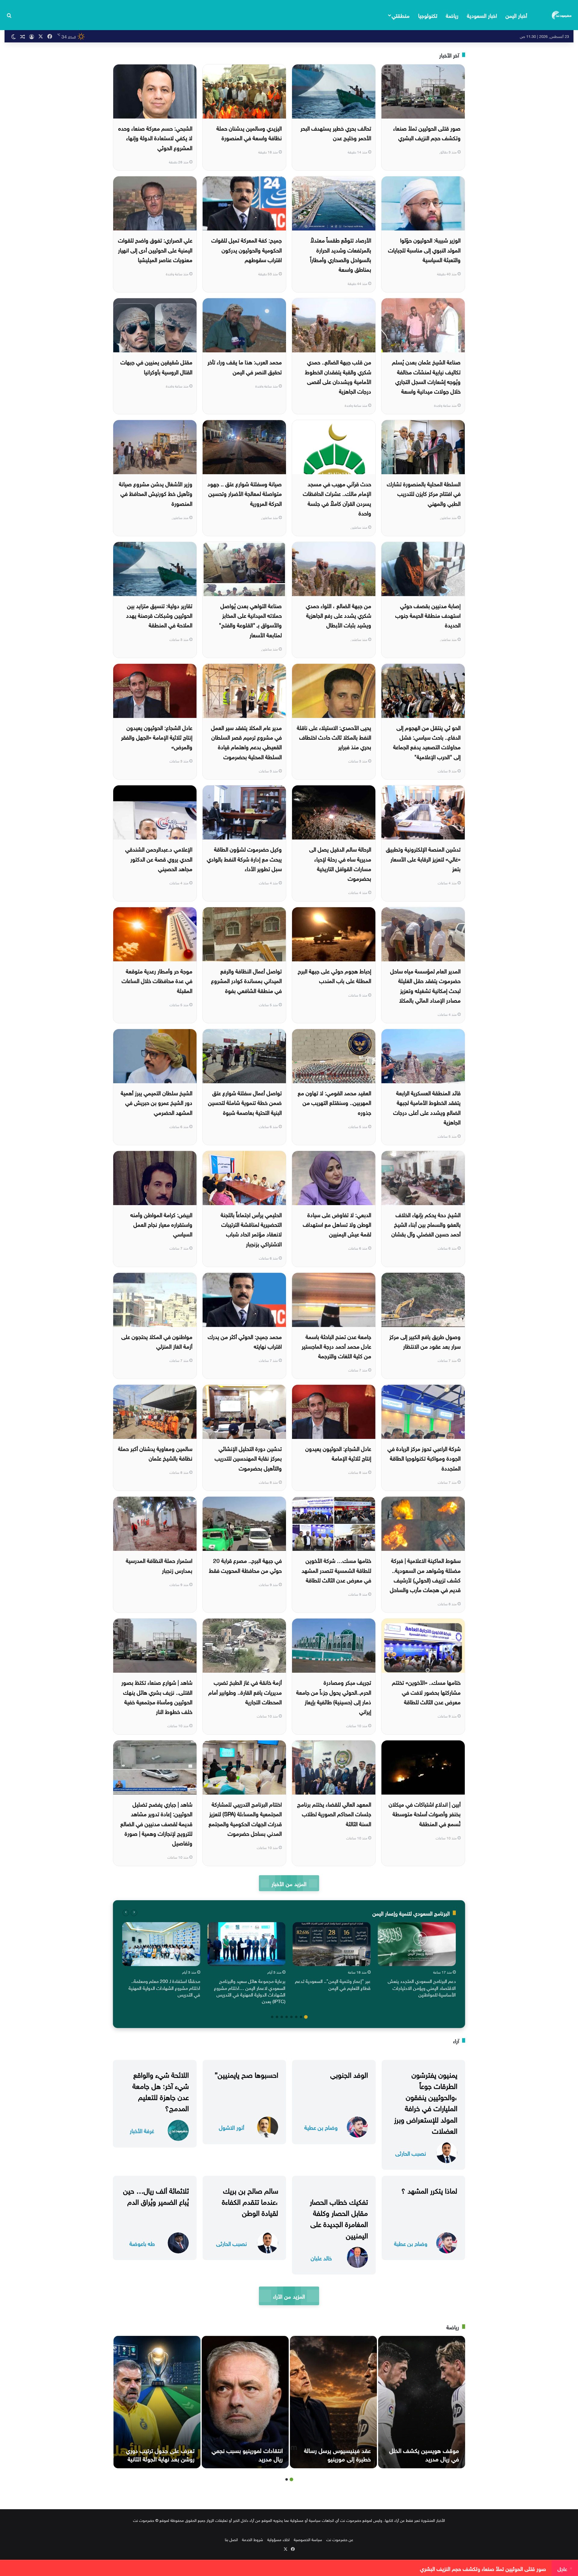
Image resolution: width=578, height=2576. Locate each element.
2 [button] (301, 2017)
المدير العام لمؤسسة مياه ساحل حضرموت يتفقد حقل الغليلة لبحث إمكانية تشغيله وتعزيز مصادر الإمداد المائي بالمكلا (425, 985)
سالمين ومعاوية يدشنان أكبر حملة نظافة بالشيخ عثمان (155, 1453)
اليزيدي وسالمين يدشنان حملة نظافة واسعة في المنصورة (249, 132)
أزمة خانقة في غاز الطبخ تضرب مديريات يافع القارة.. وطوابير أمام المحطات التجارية (245, 1692)
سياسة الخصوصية (308, 2539)
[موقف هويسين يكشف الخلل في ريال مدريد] (422, 2402)
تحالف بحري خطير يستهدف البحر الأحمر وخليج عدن (336, 132)
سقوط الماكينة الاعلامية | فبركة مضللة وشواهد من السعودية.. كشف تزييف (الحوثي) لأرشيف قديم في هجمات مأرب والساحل (425, 1574)
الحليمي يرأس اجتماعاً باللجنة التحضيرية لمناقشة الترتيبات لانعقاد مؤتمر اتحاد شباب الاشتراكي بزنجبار (251, 1229)
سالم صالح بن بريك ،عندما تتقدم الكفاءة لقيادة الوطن (250, 2201)
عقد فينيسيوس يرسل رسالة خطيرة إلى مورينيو (337, 2454)
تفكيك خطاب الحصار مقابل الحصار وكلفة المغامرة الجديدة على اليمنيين (339, 2218)
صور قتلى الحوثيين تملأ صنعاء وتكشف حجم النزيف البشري (427, 132)
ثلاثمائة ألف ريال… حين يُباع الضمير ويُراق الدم (156, 2195)
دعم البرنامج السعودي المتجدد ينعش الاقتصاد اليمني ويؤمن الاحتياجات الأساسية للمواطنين (422, 1987)
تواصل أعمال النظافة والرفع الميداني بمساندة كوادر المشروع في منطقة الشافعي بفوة (246, 980)
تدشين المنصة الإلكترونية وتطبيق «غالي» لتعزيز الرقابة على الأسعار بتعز (423, 858)
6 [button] (282, 2017)
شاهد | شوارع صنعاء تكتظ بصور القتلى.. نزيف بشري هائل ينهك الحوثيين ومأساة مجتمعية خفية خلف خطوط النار (157, 1696)
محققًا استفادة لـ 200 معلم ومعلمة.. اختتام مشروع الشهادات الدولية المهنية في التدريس (164, 1987)
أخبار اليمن (516, 15)
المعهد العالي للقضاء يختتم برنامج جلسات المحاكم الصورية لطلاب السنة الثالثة (334, 1813)
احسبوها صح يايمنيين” (246, 2074)
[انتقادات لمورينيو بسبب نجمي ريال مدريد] (245, 2402)
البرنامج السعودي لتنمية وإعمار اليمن (411, 1913)
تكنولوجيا (428, 15)
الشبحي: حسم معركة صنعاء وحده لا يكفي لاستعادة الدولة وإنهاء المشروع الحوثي (155, 137)
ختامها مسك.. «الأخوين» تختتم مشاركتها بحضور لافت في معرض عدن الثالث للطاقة (426, 1692)
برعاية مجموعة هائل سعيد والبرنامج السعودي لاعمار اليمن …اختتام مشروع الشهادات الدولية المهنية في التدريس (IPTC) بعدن (250, 1991)
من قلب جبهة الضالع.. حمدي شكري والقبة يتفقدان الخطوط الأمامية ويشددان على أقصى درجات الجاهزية (338, 376)
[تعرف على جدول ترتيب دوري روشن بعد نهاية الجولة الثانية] (157, 2402)
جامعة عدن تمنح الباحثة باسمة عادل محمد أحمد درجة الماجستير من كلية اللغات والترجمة (336, 1346)
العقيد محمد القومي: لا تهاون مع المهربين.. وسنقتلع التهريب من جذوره (334, 1102)
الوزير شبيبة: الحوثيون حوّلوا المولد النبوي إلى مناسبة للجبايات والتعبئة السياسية (424, 249)
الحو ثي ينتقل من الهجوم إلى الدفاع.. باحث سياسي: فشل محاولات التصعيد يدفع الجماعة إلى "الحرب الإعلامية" (427, 742)
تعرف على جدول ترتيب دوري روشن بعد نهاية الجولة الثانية (160, 2454)
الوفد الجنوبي (349, 2074)
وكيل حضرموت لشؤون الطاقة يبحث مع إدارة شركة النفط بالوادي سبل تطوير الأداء (244, 858)
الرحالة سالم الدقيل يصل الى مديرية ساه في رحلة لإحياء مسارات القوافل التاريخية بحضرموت (340, 863)
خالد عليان (321, 2257)
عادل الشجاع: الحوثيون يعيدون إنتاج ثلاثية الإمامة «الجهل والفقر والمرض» (157, 737)
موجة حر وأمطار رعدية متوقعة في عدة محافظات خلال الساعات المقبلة (157, 980)
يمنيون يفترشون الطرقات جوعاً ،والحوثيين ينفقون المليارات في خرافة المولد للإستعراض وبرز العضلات (426, 2102)
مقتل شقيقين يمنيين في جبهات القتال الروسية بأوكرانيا (156, 366)
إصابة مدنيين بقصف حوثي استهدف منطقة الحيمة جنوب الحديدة (428, 615)
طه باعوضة (142, 2243)
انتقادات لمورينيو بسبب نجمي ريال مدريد (247, 2454)
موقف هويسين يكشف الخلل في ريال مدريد (424, 2454)
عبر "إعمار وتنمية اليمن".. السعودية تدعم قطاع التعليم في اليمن (333, 1984)
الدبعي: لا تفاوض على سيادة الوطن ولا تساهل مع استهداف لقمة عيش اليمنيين (337, 1224)
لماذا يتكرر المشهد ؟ (429, 2190)
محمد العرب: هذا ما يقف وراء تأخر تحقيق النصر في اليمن (245, 366)
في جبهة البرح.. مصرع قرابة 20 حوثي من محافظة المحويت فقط (245, 1565)
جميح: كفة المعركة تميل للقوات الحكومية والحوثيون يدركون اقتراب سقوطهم (247, 249)
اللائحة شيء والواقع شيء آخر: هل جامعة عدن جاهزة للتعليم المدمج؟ (161, 2091)
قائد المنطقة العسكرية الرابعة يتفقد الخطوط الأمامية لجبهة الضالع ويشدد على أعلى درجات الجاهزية (427, 1107)
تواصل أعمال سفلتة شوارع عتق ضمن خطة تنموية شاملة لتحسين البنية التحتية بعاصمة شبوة (245, 1102)
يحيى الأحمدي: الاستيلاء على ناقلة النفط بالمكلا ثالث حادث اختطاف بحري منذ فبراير (334, 737)
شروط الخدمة (253, 2539)
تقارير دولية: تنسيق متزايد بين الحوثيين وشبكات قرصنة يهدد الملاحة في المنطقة (159, 615)
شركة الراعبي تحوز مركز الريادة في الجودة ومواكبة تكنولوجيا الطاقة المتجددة (424, 1458)
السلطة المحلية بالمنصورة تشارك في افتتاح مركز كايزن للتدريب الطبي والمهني (424, 493)
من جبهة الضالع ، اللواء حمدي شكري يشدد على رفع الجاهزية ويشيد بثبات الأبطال (339, 615)
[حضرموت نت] (562, 15)
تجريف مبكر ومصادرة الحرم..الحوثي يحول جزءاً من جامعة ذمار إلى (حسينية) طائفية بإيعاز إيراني (334, 1696)
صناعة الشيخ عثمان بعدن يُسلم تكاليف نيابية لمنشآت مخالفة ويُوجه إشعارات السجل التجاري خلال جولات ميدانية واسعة (426, 376)
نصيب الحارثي (411, 2153)
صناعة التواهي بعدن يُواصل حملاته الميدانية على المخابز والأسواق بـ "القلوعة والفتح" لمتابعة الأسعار (250, 620)
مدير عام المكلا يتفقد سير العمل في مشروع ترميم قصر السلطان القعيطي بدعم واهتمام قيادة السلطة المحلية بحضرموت (246, 742)
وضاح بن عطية (321, 2127)
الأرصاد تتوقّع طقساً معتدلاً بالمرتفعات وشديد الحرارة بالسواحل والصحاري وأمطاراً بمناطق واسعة (341, 254)
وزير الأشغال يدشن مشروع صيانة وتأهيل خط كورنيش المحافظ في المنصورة (156, 493)
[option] (417, 1961)
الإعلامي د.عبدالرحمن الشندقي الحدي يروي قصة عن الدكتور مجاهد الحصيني (159, 858)
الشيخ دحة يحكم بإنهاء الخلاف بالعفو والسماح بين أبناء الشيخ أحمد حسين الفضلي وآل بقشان (426, 1224)
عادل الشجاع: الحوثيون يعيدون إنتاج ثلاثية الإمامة (338, 1453)
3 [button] (296, 2017)
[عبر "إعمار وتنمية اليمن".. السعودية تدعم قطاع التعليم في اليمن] (332, 1944)
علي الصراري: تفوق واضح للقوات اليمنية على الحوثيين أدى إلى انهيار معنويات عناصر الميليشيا (155, 249)
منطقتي (401, 15)
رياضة (452, 15)
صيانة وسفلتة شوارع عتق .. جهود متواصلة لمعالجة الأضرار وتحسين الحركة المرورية (245, 493)
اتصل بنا (231, 2539)
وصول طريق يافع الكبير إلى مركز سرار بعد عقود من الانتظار (425, 1341)
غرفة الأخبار (142, 2130)
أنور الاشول (232, 2127)
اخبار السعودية (482, 15)
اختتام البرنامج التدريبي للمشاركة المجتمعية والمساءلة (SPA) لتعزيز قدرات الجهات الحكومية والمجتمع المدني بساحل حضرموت (245, 1818)
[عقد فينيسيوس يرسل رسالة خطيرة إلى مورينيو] (333, 2402)
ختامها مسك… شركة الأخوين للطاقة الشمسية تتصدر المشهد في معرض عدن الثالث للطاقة (336, 1570)
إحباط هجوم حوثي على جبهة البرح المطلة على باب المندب (334, 975)
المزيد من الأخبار (289, 1883)
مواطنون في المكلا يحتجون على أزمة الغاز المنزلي (157, 1341)
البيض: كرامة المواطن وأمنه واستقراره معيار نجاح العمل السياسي (161, 1224)
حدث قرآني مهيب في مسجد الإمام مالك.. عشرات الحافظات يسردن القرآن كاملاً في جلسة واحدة (337, 498)
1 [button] (306, 2017)
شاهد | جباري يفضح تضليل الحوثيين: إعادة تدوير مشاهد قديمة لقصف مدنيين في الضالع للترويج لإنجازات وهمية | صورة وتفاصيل (156, 1823)
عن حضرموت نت (340, 2539)
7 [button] (277, 2017)
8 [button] (272, 2017)
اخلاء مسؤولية (278, 2539)
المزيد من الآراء (289, 2296)
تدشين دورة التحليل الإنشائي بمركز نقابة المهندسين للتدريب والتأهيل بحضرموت (248, 1458)
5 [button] (287, 2017)
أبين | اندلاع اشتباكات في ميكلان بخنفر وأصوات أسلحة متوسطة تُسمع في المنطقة (425, 1813)
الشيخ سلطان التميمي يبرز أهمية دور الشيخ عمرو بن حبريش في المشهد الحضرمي (157, 1102)
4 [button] (291, 2017)
